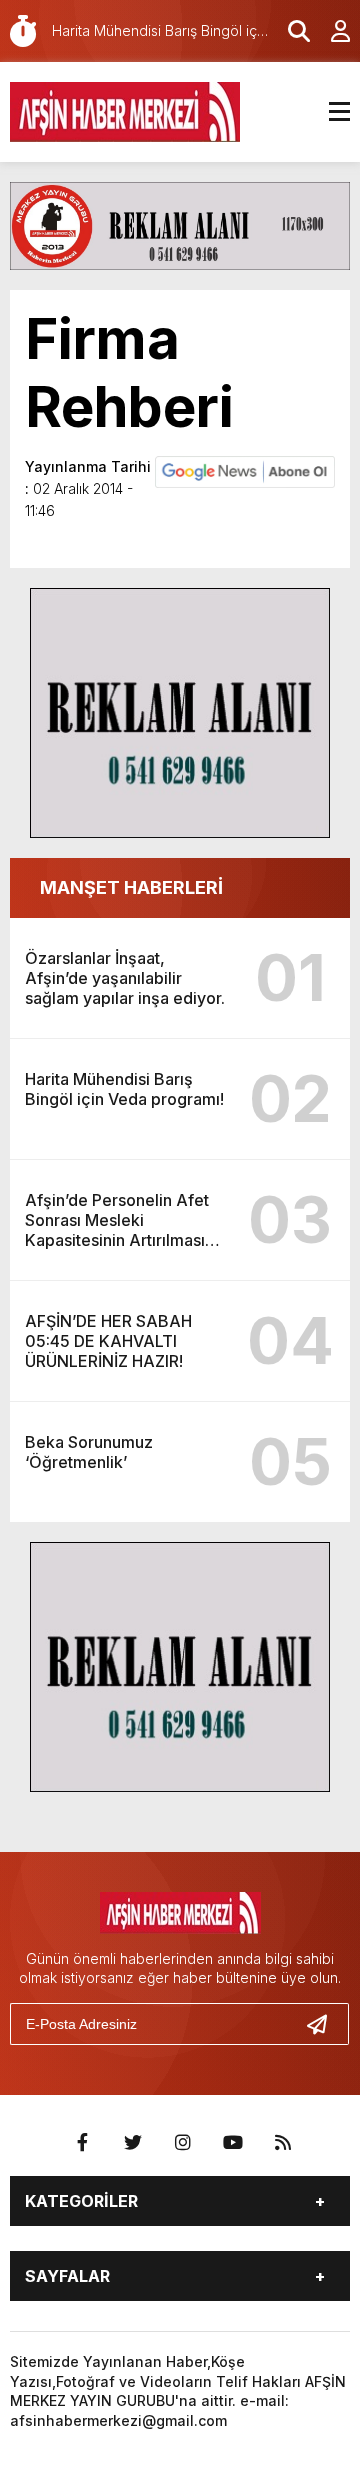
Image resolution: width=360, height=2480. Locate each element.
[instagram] (183, 2143)
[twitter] (133, 2143)
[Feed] (283, 2143)
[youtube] (233, 2143)
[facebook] (83, 2143)
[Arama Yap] (290, 31)
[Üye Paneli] (330, 31)
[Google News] (245, 470)
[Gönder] (325, 2024)
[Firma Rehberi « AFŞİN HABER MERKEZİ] (125, 110)
